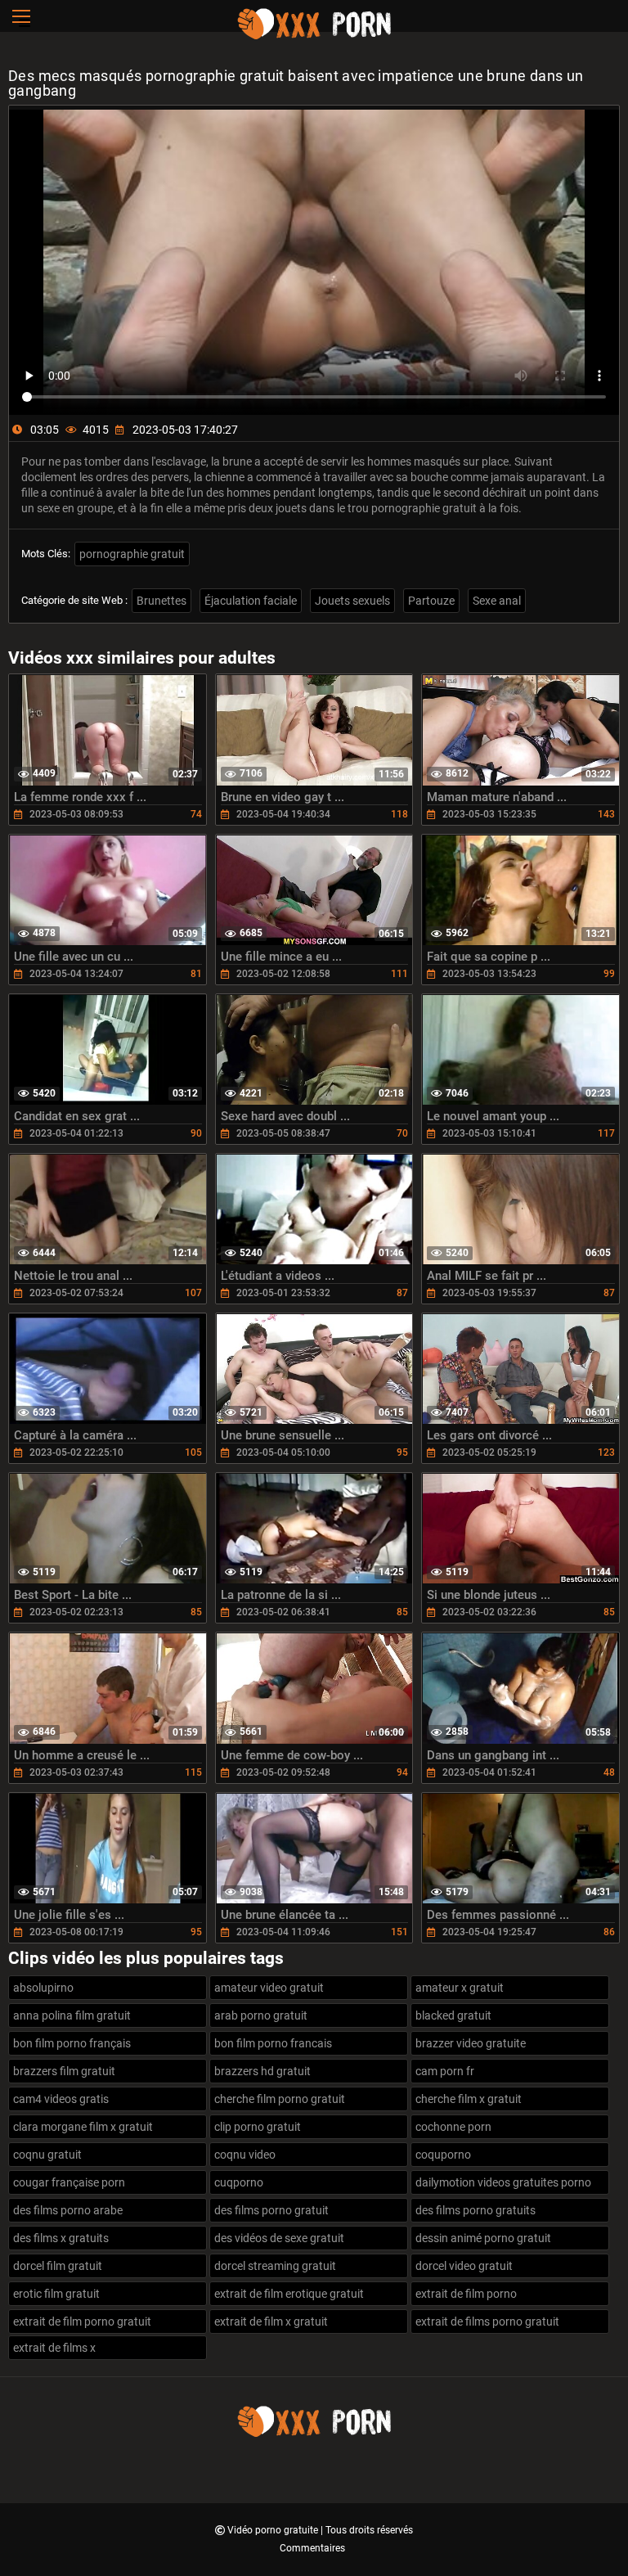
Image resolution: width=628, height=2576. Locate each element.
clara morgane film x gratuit (83, 2127)
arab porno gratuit (261, 2015)
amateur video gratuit (269, 1988)
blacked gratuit (453, 2015)
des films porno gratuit (271, 2210)
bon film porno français (72, 2043)
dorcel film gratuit (58, 2266)
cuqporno (239, 2182)
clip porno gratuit (258, 2127)
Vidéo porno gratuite (274, 2530)
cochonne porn (453, 2127)
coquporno (443, 2155)
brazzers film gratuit (64, 2071)
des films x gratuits (61, 2238)
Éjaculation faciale (251, 601)
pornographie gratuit (132, 554)
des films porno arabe (68, 2210)
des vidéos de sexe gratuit (279, 2238)
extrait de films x (54, 2348)
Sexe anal (497, 601)
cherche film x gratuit (469, 2099)
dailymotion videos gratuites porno (503, 2182)
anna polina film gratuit (72, 2015)
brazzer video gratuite (471, 2043)
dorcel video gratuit (464, 2266)
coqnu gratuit (47, 2155)
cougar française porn (69, 2182)
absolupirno (43, 1988)
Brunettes (161, 601)
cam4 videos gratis (61, 2099)
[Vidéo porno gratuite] (314, 37)
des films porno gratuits (475, 2210)
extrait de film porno (466, 2294)
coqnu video (245, 2155)
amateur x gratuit (460, 1988)
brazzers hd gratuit (262, 2071)
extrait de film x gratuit (271, 2322)
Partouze (431, 601)
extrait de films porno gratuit (487, 2322)
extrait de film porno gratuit (82, 2322)
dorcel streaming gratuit (275, 2266)
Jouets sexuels (352, 601)
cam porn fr (445, 2071)
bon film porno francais (273, 2043)
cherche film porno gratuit (280, 2099)
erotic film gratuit (56, 2294)
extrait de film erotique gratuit (289, 2294)
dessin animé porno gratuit (483, 2238)
